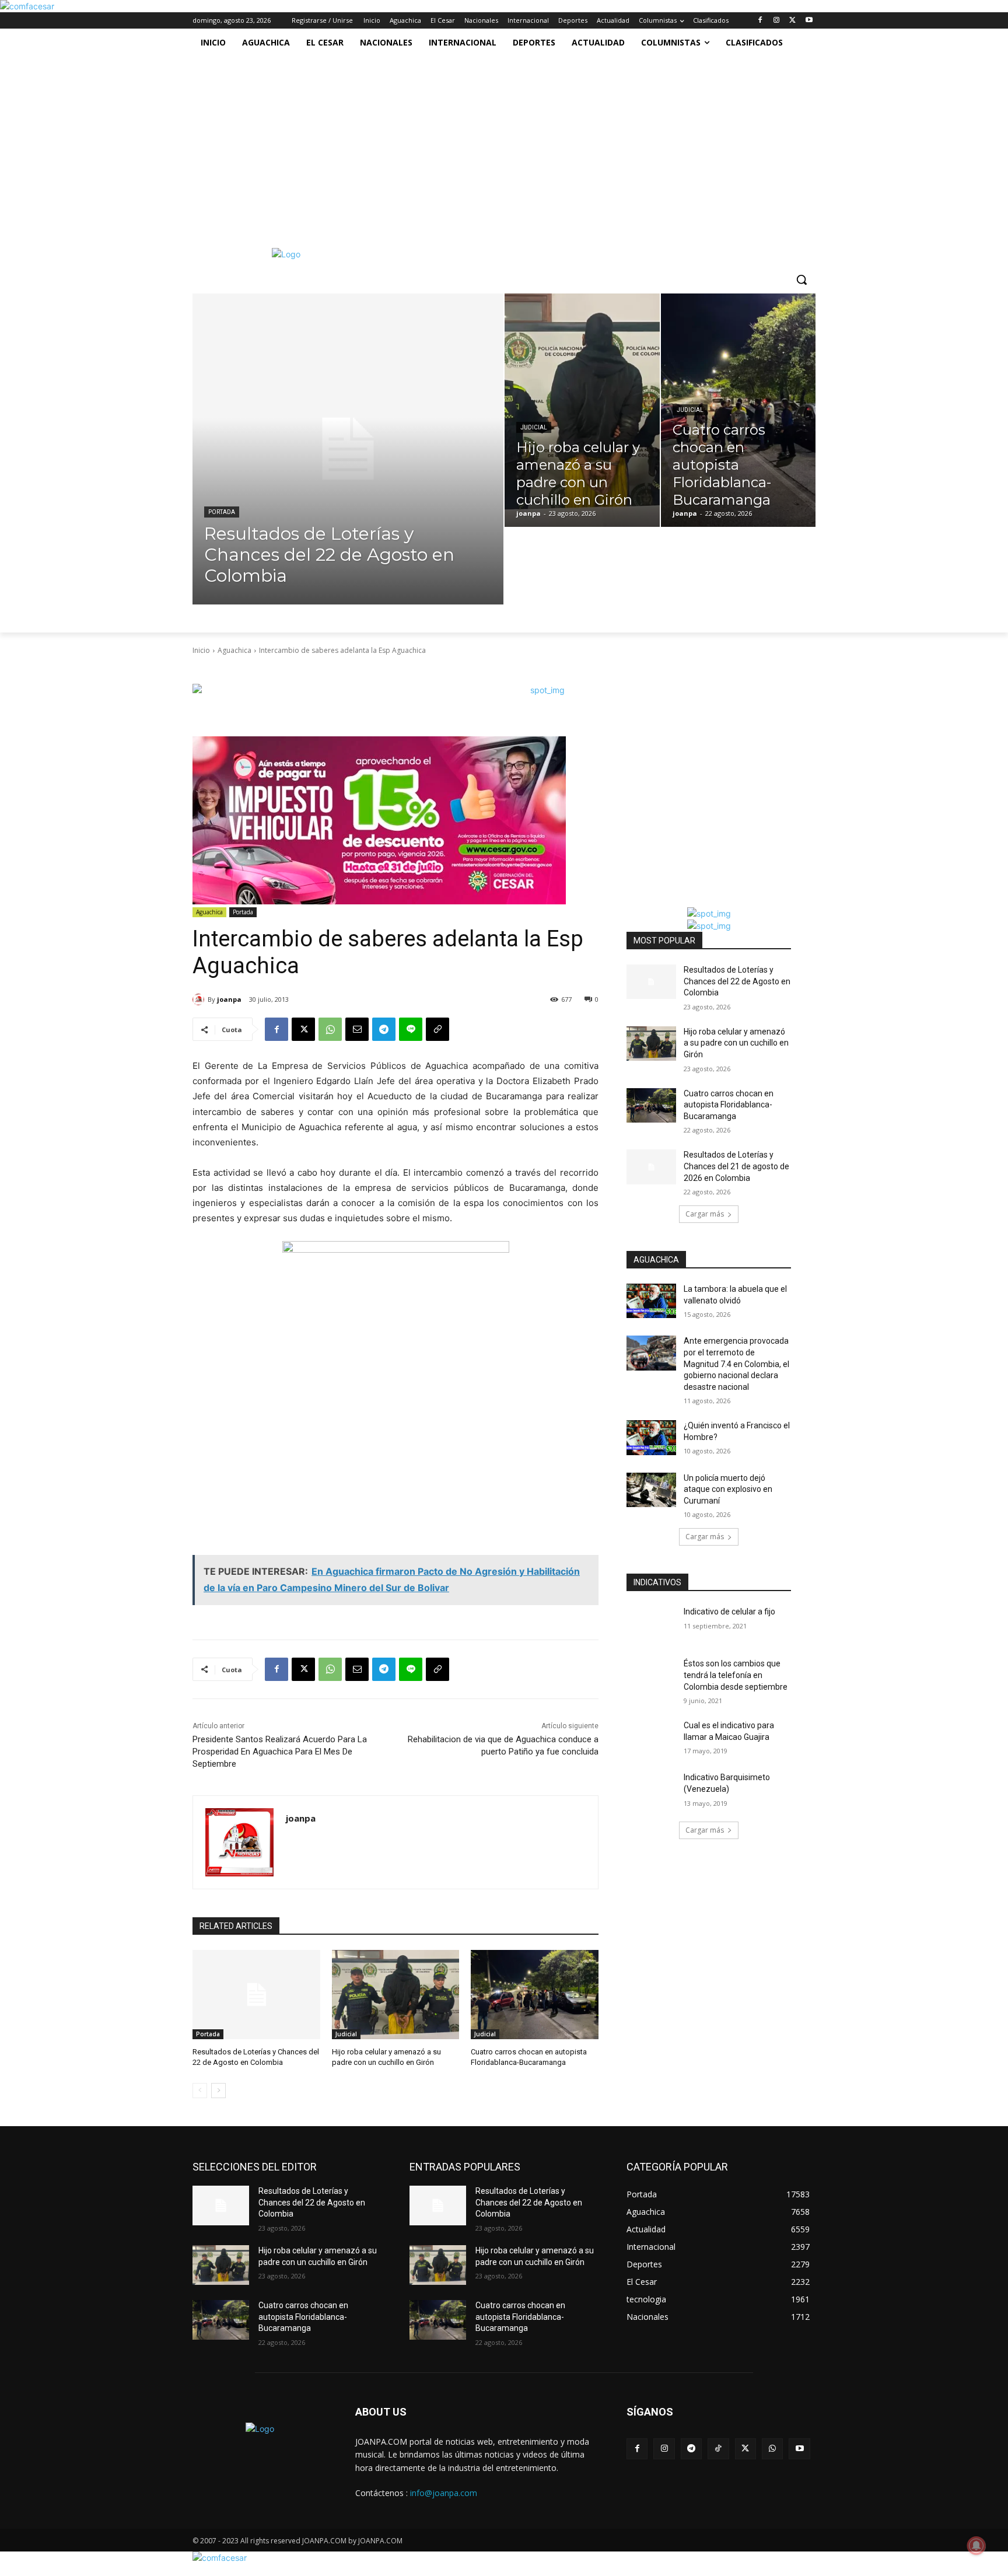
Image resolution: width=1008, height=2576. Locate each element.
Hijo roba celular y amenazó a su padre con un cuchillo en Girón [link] (736, 1043)
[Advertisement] (499, 144)
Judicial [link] (534, 427)
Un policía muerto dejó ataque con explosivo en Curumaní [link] (728, 1489)
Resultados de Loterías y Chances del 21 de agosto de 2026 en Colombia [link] (736, 1166)
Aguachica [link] (235, 650)
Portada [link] (222, 512)
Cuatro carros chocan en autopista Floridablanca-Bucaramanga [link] (729, 1105)
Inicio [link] (201, 650)
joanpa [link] (229, 999)
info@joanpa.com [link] (444, 2493)
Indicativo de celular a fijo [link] (729, 1612)
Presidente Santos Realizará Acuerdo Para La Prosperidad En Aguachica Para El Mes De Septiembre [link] (280, 1752)
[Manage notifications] (977, 2546)
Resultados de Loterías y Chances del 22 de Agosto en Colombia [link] (737, 981)
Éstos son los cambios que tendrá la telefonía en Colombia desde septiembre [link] (736, 1675)
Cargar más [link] (705, 1214)
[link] (27, 6)
